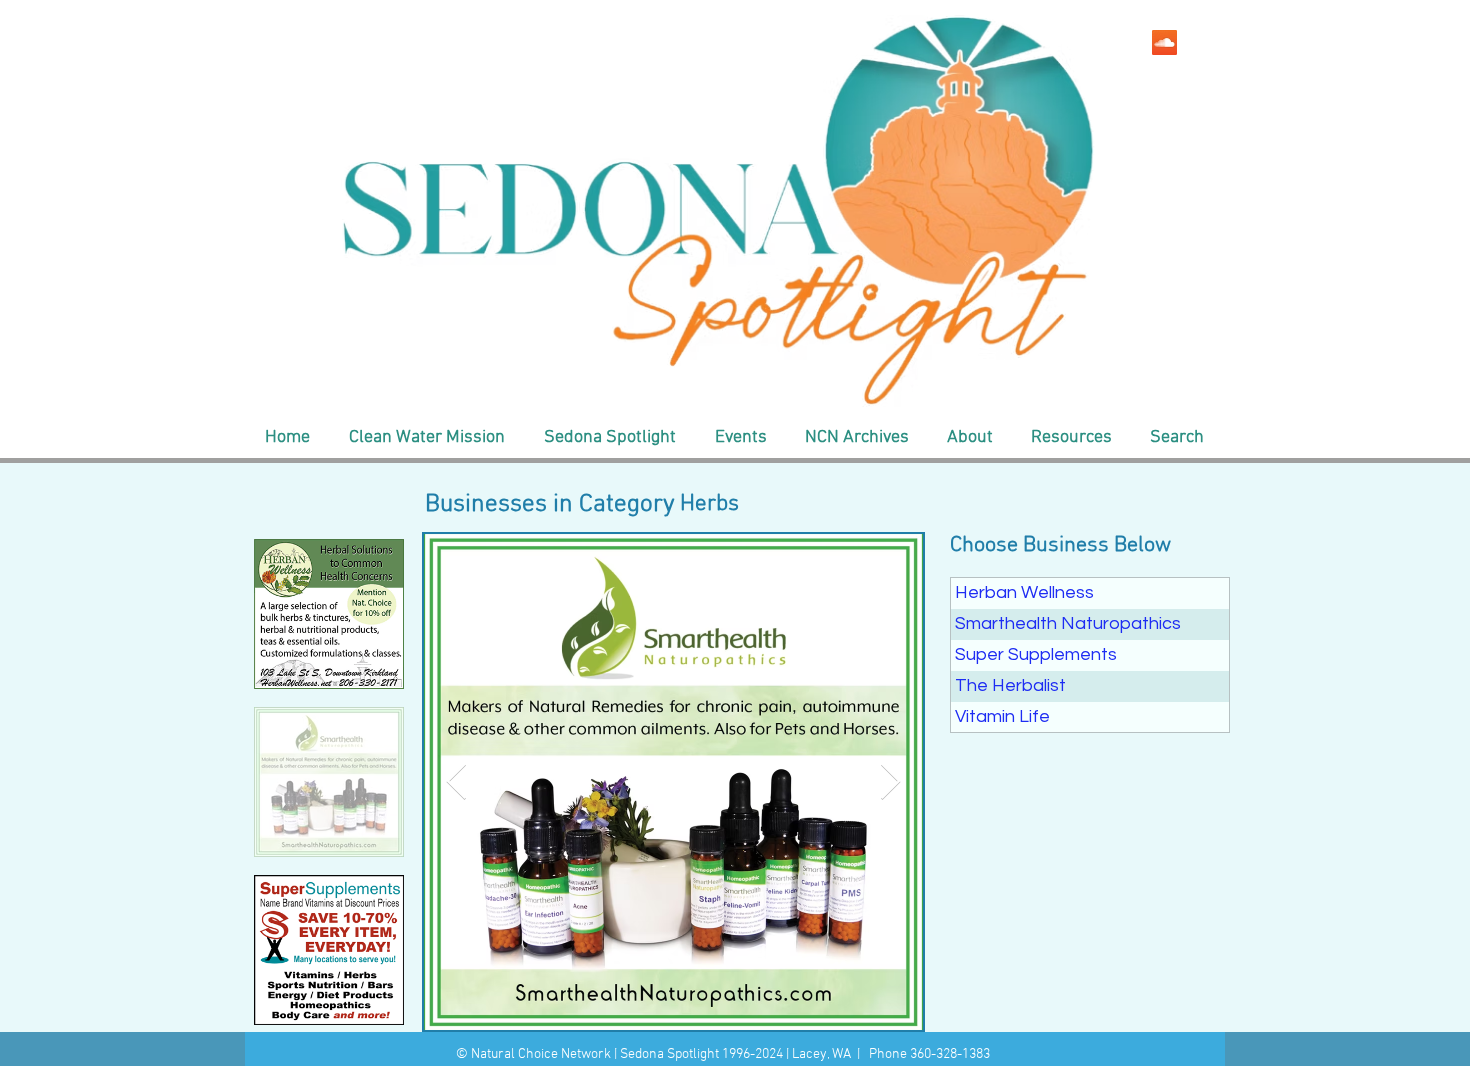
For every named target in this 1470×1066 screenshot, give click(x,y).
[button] (426, 438)
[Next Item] (890, 782)
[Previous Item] (456, 782)
